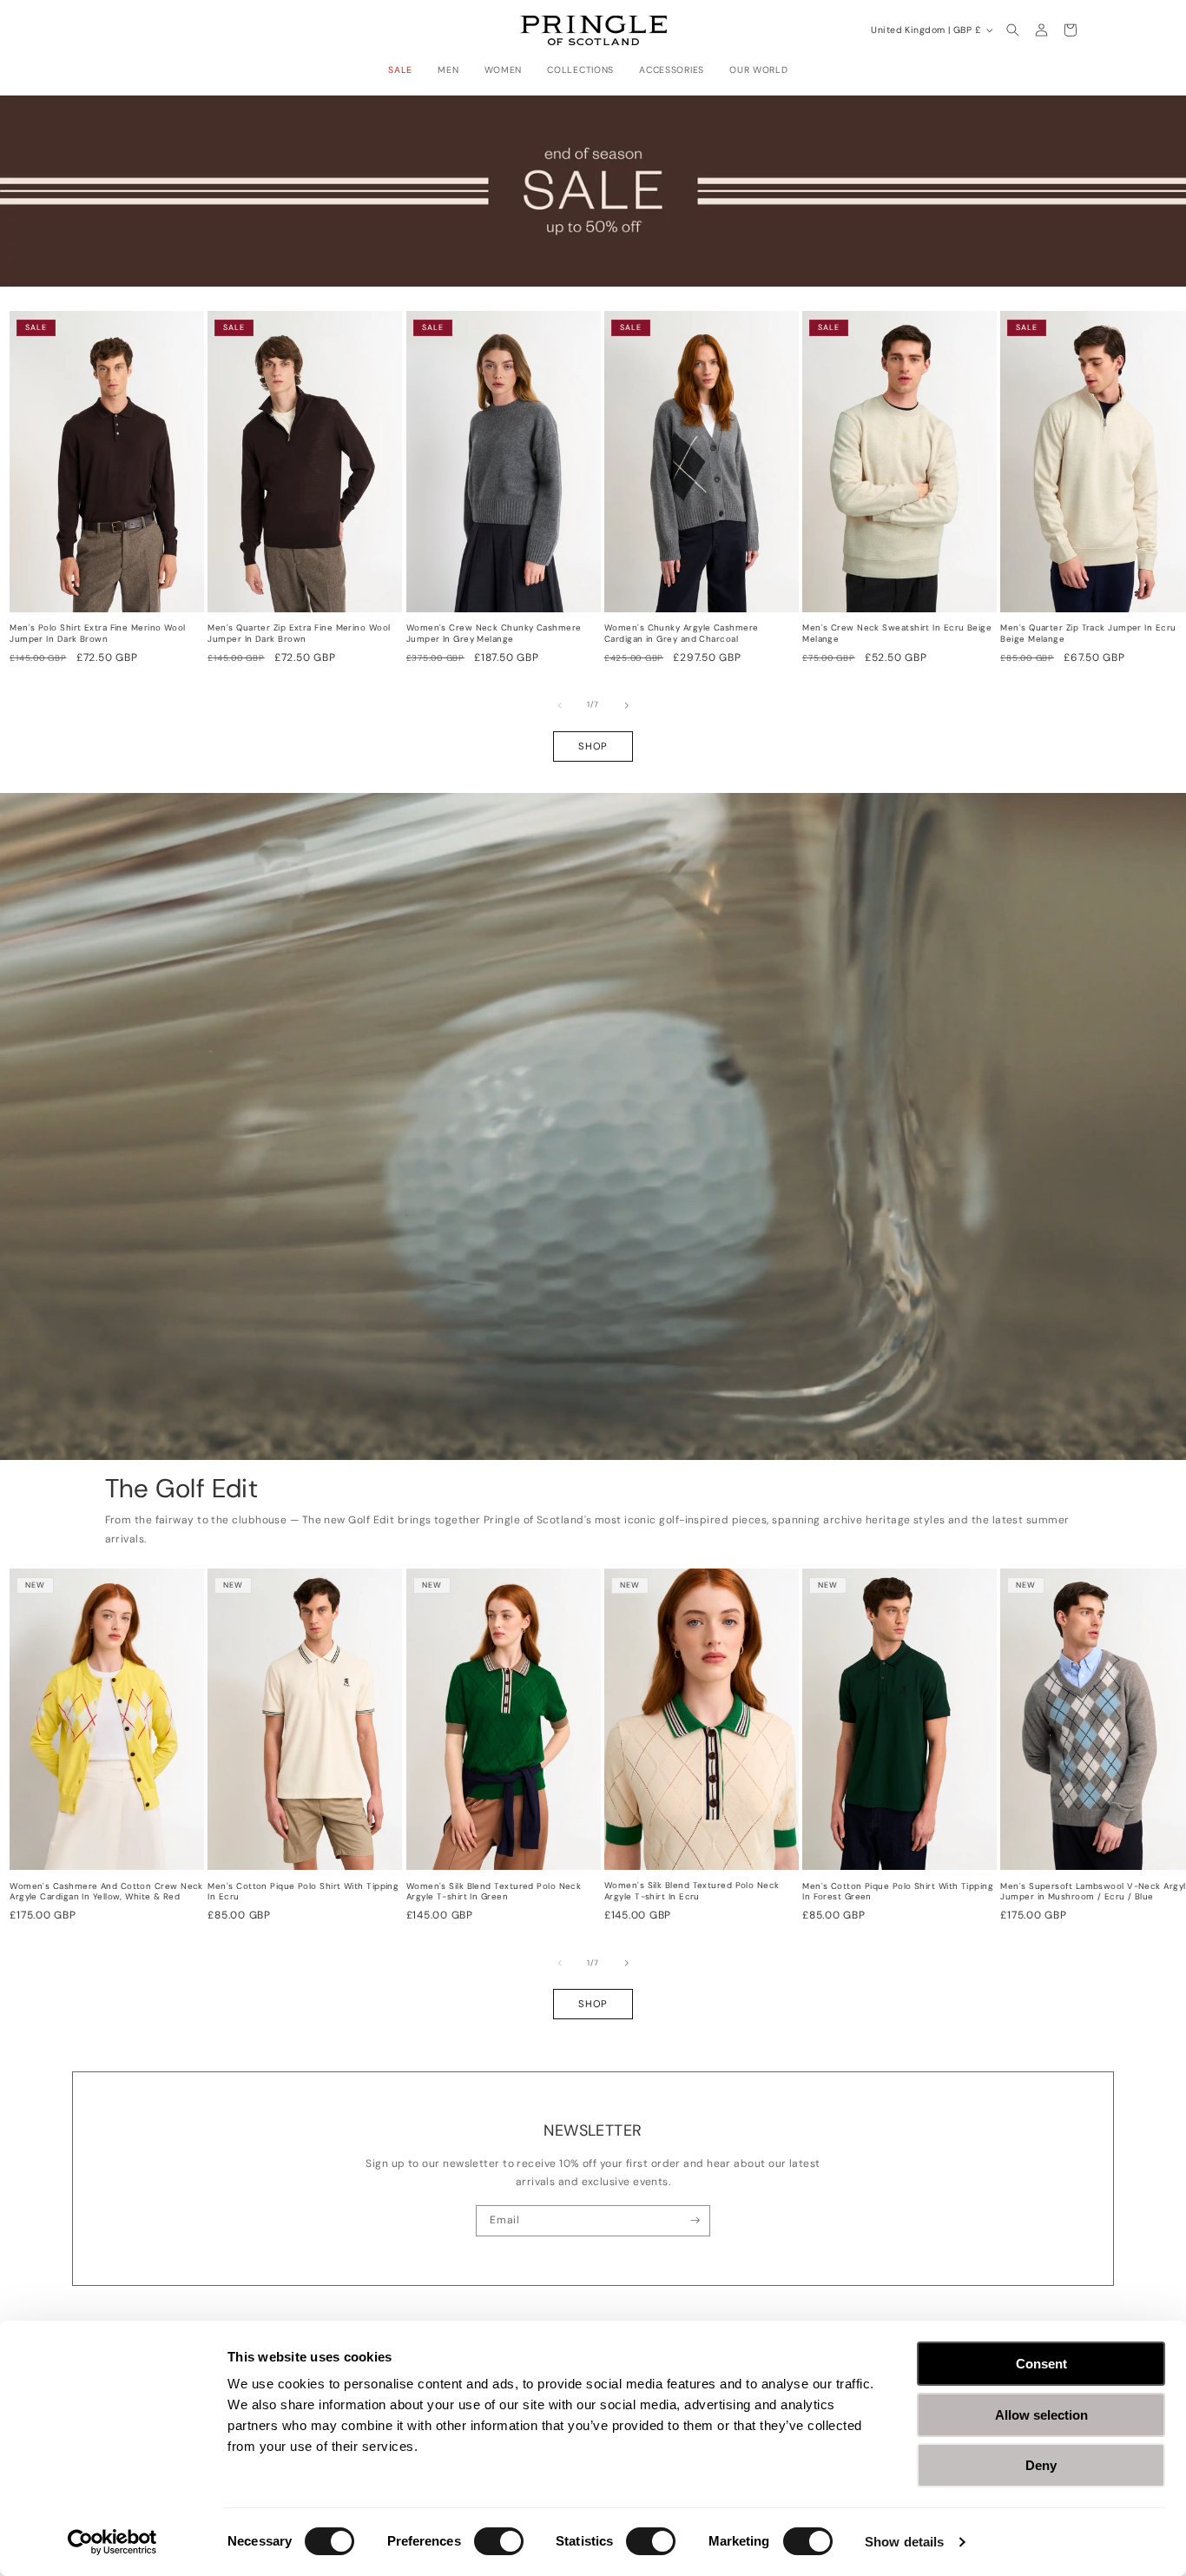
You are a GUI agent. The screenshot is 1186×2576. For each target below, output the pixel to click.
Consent (1041, 2364)
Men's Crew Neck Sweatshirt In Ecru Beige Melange (897, 634)
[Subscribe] (695, 2221)
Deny (1041, 2465)
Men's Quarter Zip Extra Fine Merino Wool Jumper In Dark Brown (299, 634)
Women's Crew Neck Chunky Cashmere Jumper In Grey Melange (494, 634)
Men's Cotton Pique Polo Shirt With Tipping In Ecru (303, 1892)
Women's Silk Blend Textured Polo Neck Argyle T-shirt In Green (494, 1892)
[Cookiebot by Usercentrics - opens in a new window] (112, 2542)
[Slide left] (560, 705)
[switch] (499, 2541)
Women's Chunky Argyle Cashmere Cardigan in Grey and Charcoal (682, 634)
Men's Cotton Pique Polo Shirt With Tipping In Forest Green (898, 1892)
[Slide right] (627, 705)
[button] (405, 70)
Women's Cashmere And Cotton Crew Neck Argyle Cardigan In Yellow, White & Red (106, 1892)
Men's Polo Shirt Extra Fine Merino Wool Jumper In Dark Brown (98, 634)
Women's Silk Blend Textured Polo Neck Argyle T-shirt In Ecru (692, 1891)
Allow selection (1041, 2415)
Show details (904, 2542)
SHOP (593, 746)
